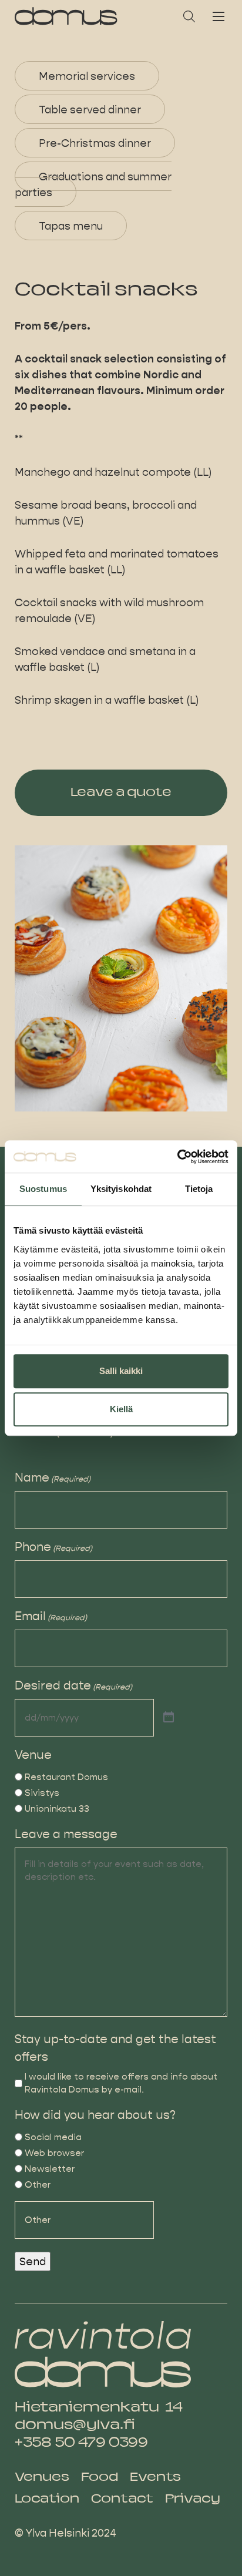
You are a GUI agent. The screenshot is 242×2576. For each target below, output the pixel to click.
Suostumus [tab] (43, 1189)
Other (38, 2184)
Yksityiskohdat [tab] (121, 1189)
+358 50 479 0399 (81, 2443)
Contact (122, 2499)
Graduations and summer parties (93, 184)
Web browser (54, 2153)
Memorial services (87, 75)
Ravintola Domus (66, 16)
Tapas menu (71, 225)
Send (33, 2261)
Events (155, 2478)
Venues (42, 2478)
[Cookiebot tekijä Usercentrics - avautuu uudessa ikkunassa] (177, 1157)
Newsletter (50, 2169)
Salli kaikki (121, 1371)
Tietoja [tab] (199, 1189)
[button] (189, 16)
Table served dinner (90, 109)
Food (100, 2478)
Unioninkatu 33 (57, 1808)
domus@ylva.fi (75, 2426)
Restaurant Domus (66, 1777)
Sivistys (42, 1793)
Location (47, 2499)
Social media (53, 2137)
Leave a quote (121, 793)
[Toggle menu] (219, 16)
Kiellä (121, 1409)
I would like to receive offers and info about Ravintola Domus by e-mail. (121, 2083)
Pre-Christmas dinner (95, 142)
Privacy (193, 2499)
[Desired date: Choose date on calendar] (169, 1718)
